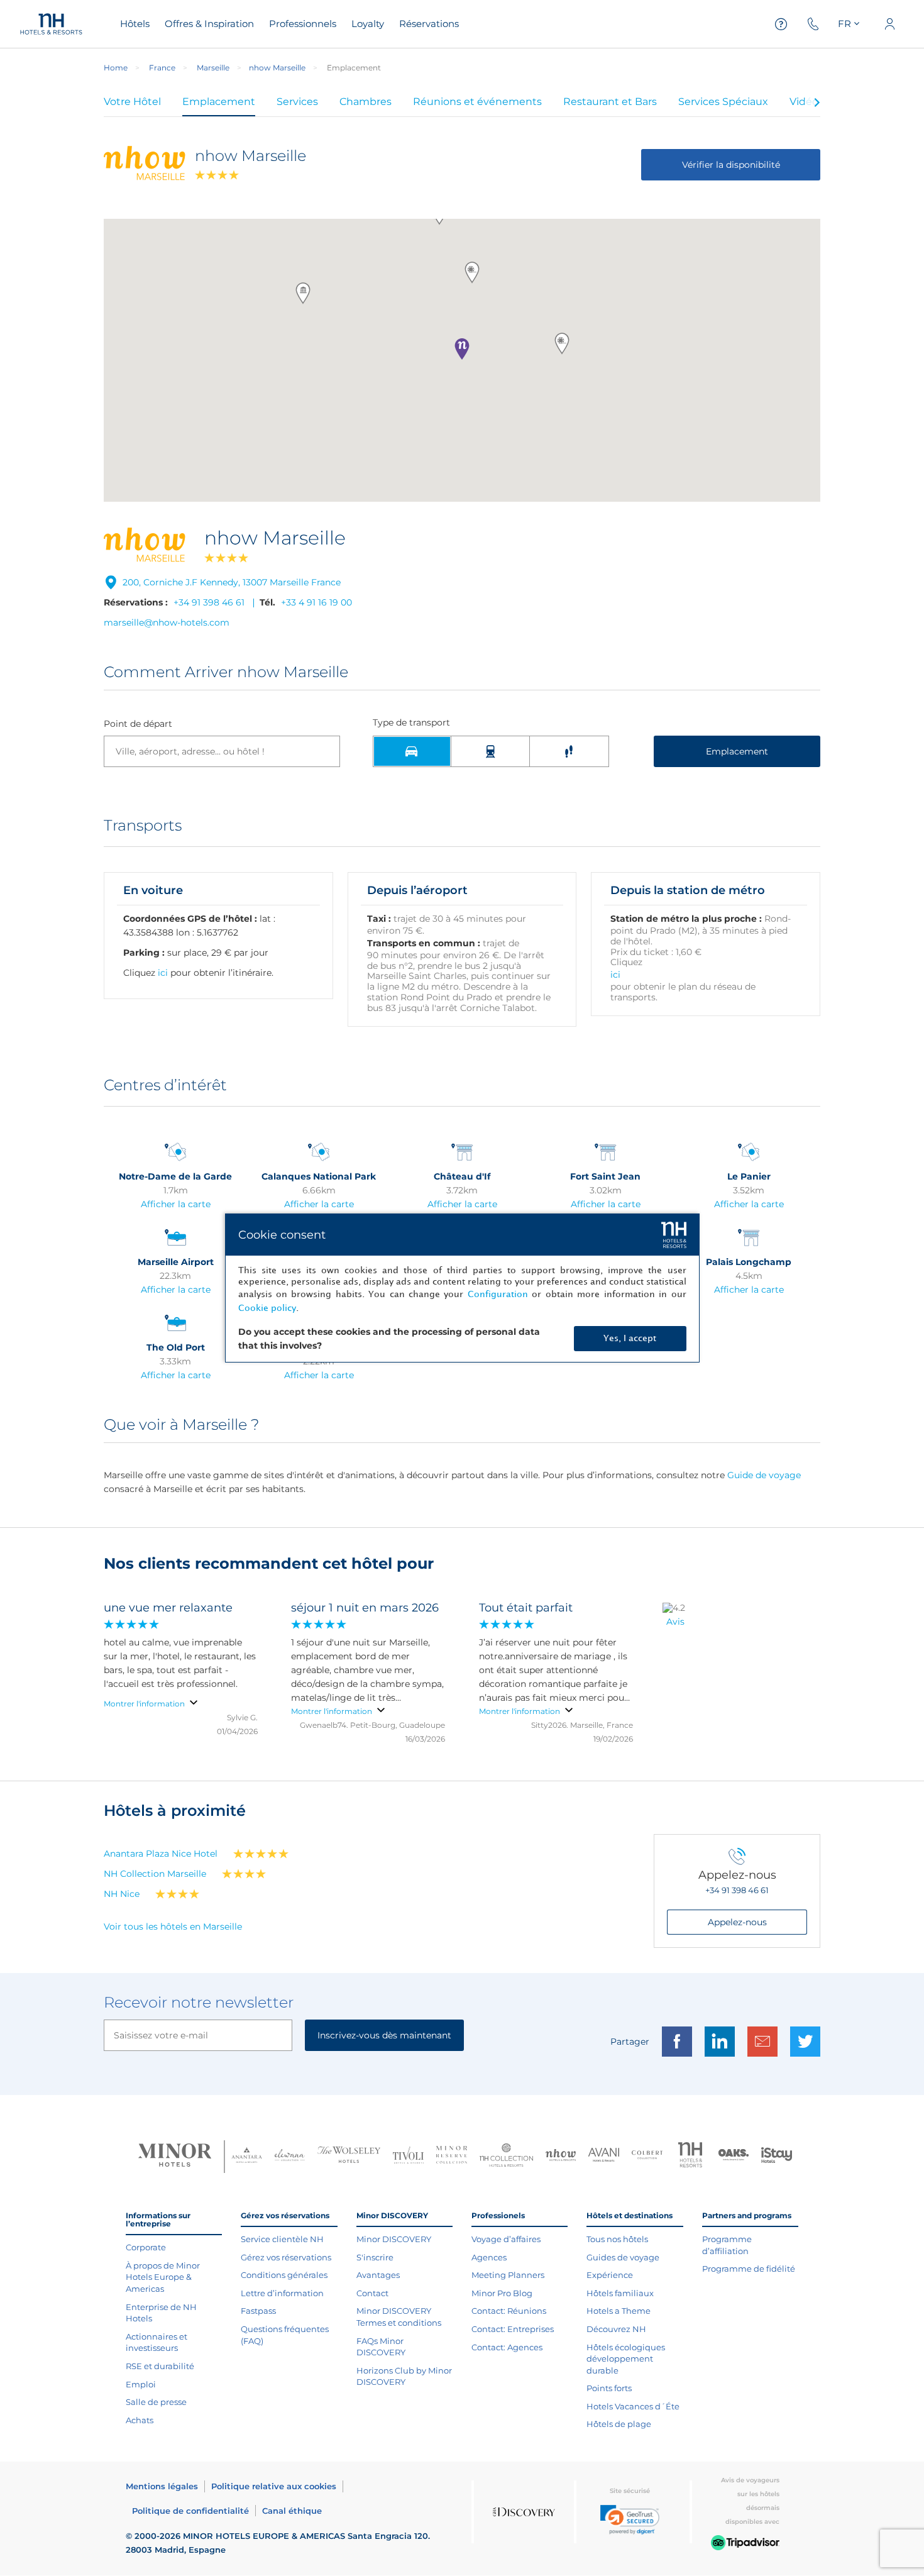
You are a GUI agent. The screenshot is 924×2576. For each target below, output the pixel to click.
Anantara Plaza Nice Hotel (161, 1854)
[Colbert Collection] (647, 2156)
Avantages (378, 2275)
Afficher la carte (176, 1204)
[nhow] (561, 2157)
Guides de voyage (623, 2257)
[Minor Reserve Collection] (452, 2156)
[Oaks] (734, 2156)
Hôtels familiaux (620, 2293)
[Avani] (604, 2156)
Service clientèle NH (282, 2239)
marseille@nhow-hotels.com (167, 622)
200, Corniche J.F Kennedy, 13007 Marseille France (232, 582)
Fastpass (258, 2311)
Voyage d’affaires (506, 2239)
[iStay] (777, 2157)
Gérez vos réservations (286, 2257)
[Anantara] (247, 2157)
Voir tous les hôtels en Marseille (173, 1926)
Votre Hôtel (132, 102)
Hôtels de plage (619, 2424)
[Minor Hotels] (175, 2157)
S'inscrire (375, 2257)
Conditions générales (284, 2275)
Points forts (609, 2388)
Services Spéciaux (723, 102)
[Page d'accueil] (51, 24)
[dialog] (462, 1288)
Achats (140, 2420)
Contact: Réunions (509, 2311)
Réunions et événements (477, 102)
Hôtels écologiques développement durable (626, 2359)
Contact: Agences (507, 2347)
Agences (489, 2257)
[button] (462, 349)
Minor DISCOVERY (394, 2239)
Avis (675, 1622)
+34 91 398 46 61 (209, 602)
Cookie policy (267, 1308)
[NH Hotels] (690, 2156)
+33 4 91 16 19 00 (316, 602)
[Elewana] (290, 2156)
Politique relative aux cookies (274, 2486)
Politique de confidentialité (190, 2511)
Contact (372, 2293)
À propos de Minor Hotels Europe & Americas (163, 2277)
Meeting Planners (508, 2275)
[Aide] (781, 24)
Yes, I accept (630, 1338)
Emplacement (219, 102)
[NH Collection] (506, 2157)
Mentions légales (162, 2486)
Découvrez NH (616, 2329)
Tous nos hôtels (617, 2239)
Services (297, 102)
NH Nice (122, 1894)
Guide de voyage (764, 1475)
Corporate (146, 2247)
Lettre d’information (282, 2293)
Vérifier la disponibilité (731, 165)
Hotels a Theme (619, 2311)
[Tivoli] (408, 2157)
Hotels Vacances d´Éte (633, 2406)
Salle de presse (156, 2402)
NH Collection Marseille (155, 1874)
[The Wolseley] (349, 2156)
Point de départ (138, 724)
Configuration (498, 1294)
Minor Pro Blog (502, 2293)
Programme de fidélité (749, 2269)
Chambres (366, 102)
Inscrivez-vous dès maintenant (384, 2035)
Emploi (141, 2384)
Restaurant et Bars (610, 102)
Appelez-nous (737, 1922)
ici (163, 973)
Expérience (610, 2275)
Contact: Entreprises (513, 2329)
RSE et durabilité (160, 2366)
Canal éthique (292, 2511)
